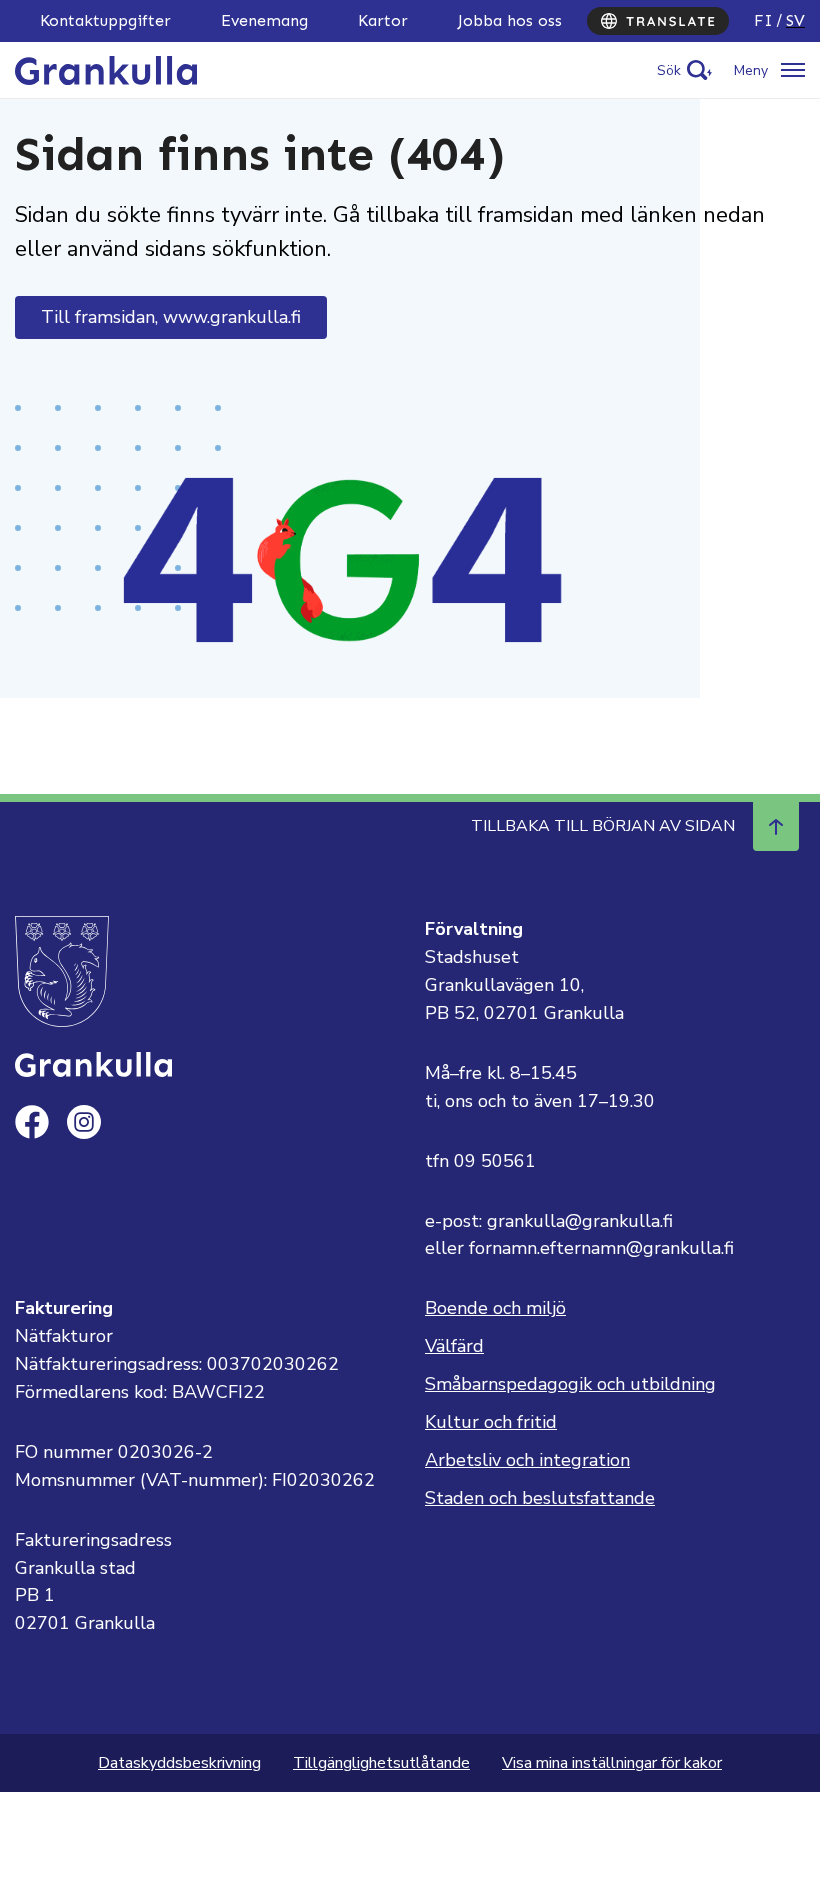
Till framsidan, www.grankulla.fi (171, 317)
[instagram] (84, 1122)
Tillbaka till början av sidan (603, 826)
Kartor (383, 20)
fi (763, 20)
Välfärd (454, 1346)
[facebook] (32, 1122)
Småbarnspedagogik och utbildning (570, 1384)
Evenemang (264, 20)
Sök (669, 70)
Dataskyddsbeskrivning (179, 1763)
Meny (751, 70)
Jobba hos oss (510, 20)
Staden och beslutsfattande (540, 1498)
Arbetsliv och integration (527, 1460)
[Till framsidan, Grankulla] (106, 69)
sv (795, 20)
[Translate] (658, 21)
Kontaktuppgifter (105, 20)
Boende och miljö (495, 1308)
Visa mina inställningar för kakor (612, 1763)
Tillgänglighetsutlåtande (381, 1763)
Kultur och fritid (491, 1422)
